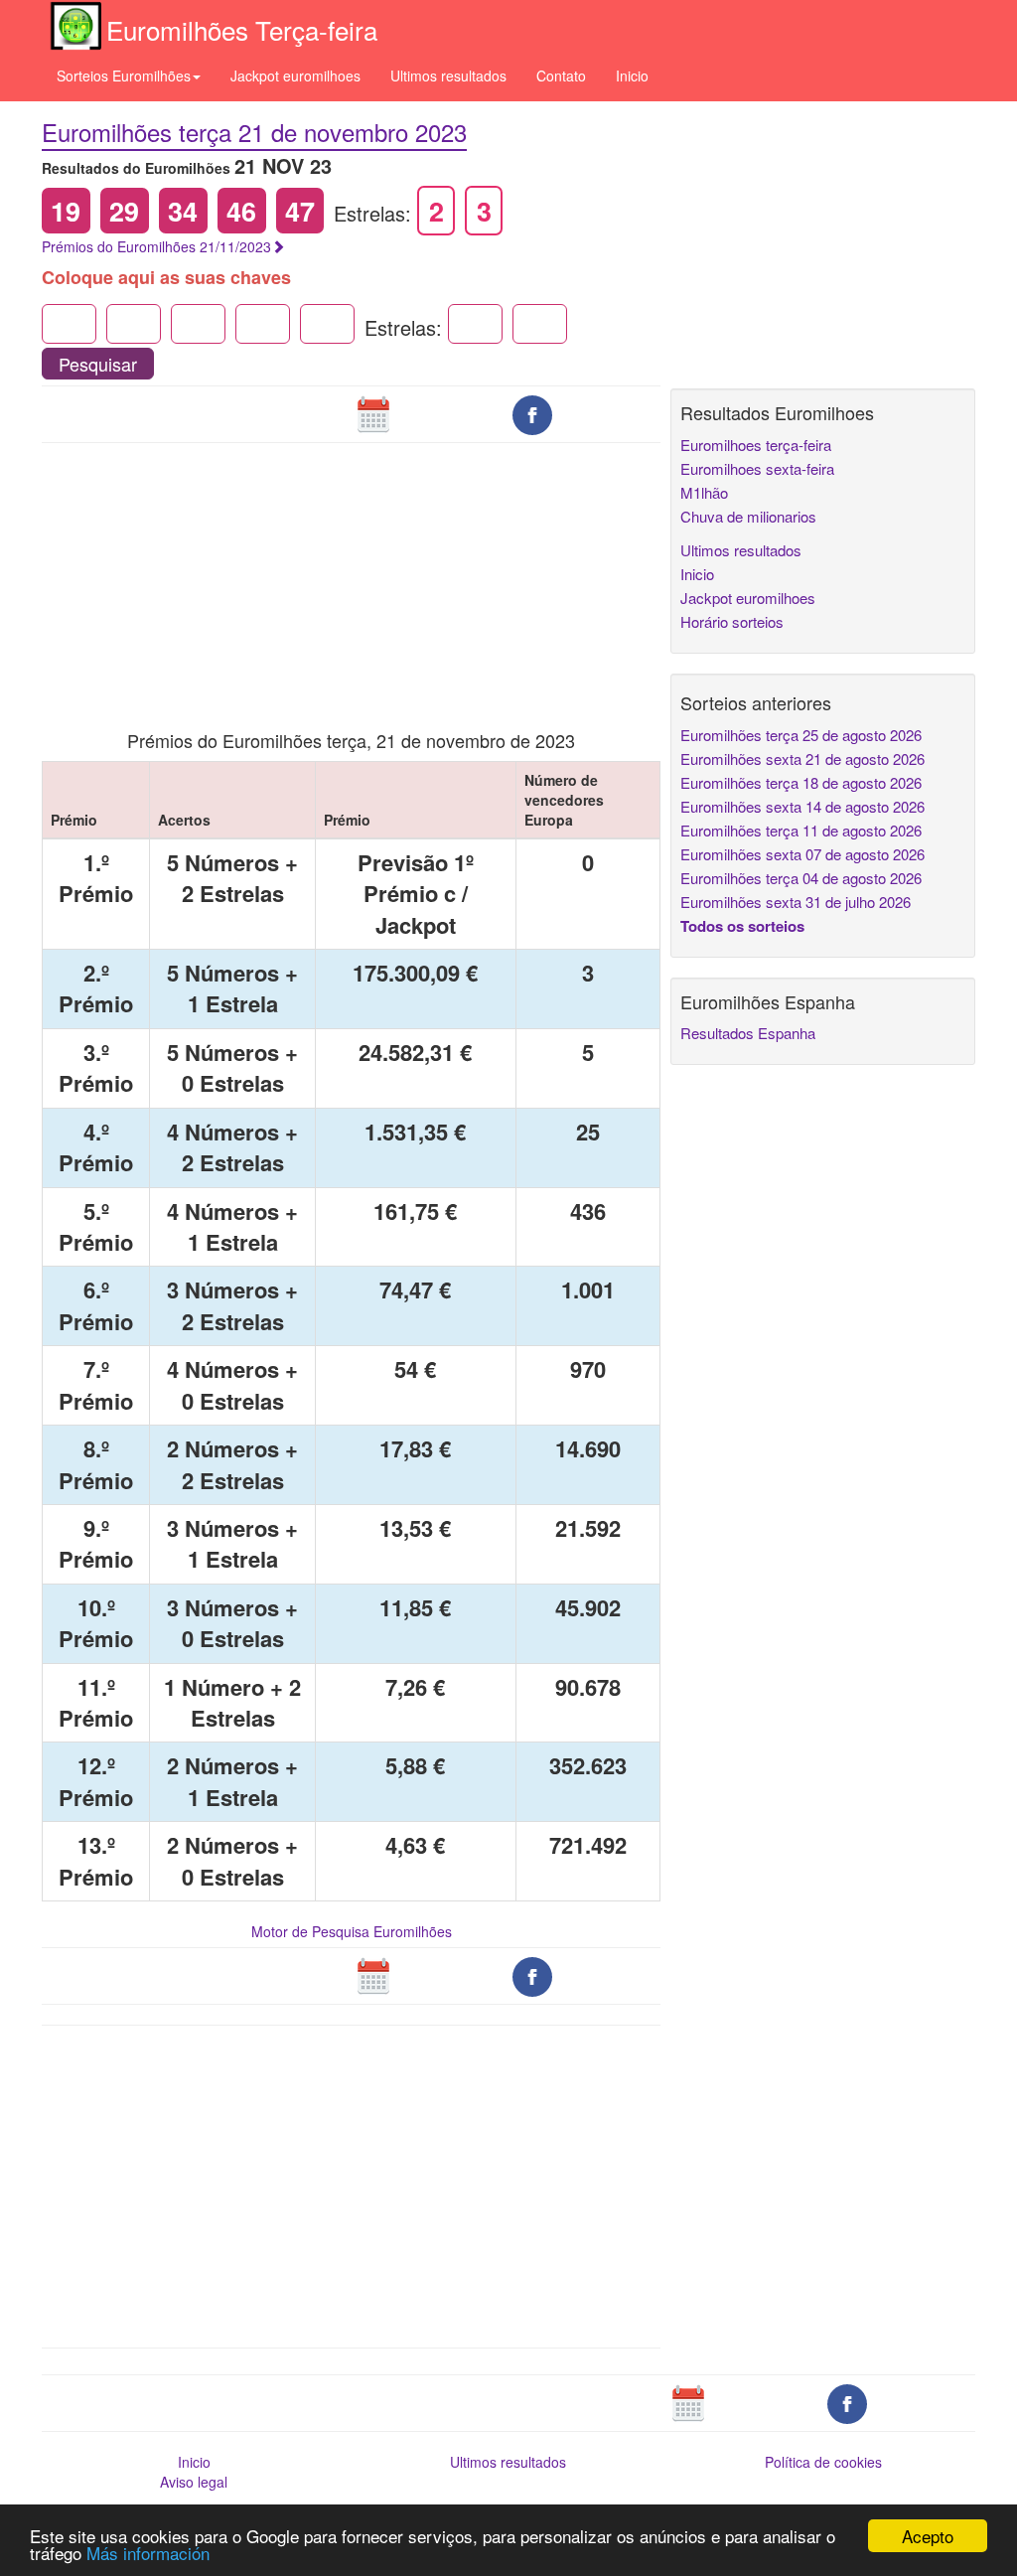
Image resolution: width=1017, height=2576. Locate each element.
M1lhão (704, 492)
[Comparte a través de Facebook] (532, 413)
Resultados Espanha (748, 1033)
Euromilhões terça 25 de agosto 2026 (801, 735)
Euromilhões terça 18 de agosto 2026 (801, 782)
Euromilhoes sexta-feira (757, 468)
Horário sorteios (732, 621)
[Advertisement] (352, 573)
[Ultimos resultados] (373, 413)
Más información (148, 2553)
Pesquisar (98, 364)
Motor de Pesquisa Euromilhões (352, 1931)
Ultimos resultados (448, 76)
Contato (561, 76)
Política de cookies (823, 2462)
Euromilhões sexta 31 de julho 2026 (796, 902)
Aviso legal (194, 2482)
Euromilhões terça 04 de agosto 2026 (801, 878)
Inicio (632, 76)
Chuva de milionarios (748, 516)
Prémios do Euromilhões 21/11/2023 (156, 246)
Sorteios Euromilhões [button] (124, 76)
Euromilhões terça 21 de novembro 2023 (254, 132)
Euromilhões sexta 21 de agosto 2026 (802, 758)
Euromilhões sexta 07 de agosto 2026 (802, 854)
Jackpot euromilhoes (295, 76)
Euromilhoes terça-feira (756, 445)
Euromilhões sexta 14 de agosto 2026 (802, 806)
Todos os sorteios (742, 926)
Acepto (928, 2536)
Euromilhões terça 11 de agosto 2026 (801, 830)
